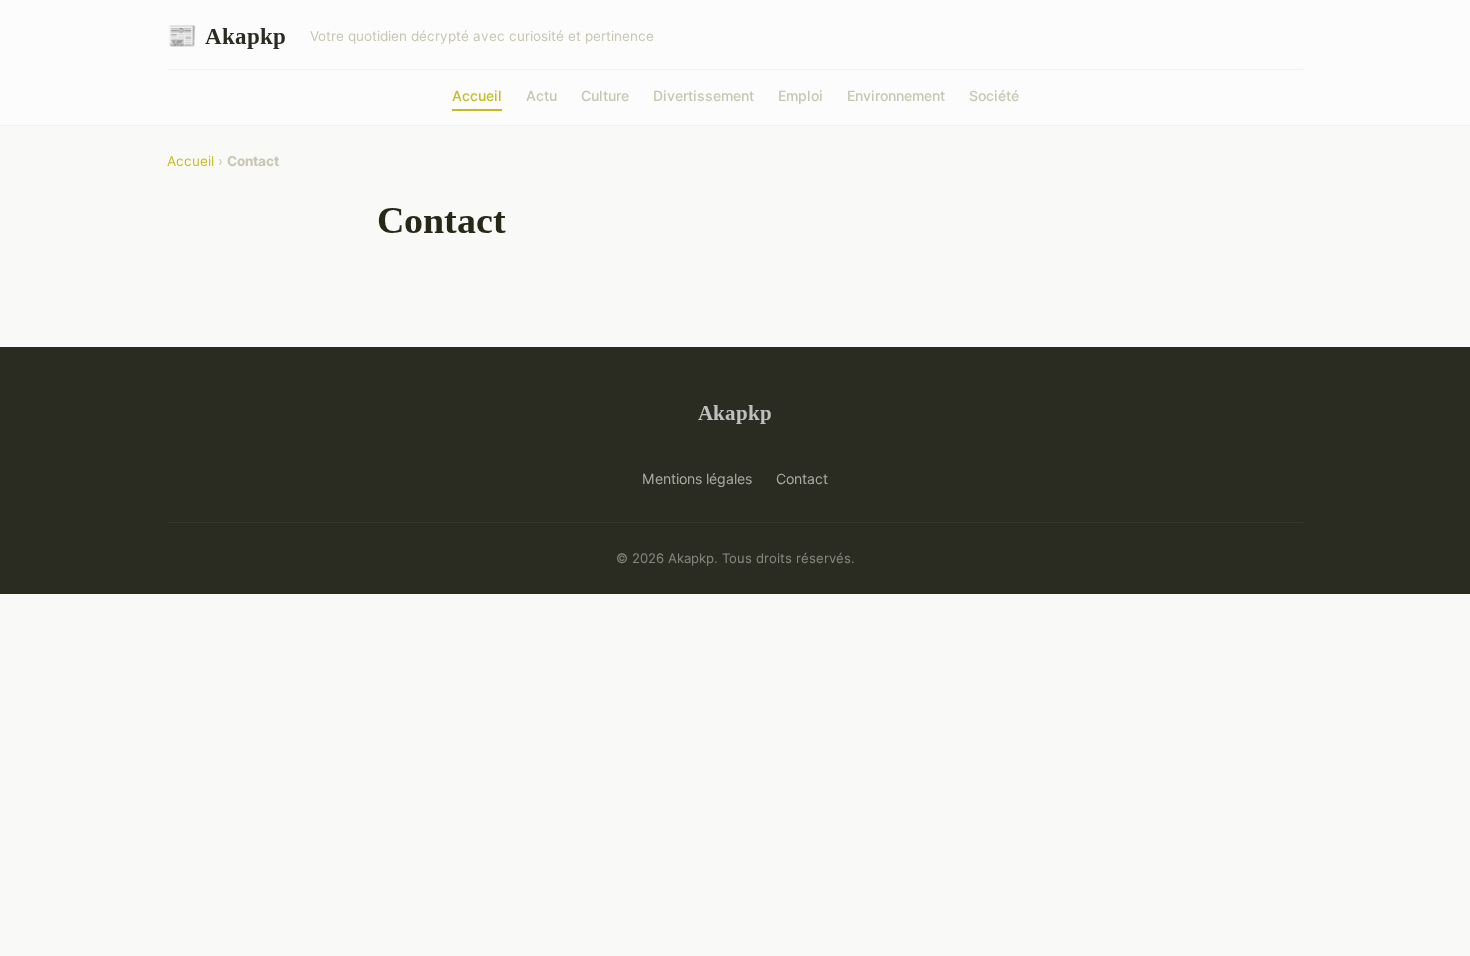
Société (994, 95)
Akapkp (226, 36)
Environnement (896, 95)
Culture (605, 95)
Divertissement (703, 95)
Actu (541, 95)
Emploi (800, 95)
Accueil (477, 95)
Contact (802, 478)
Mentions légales (697, 478)
